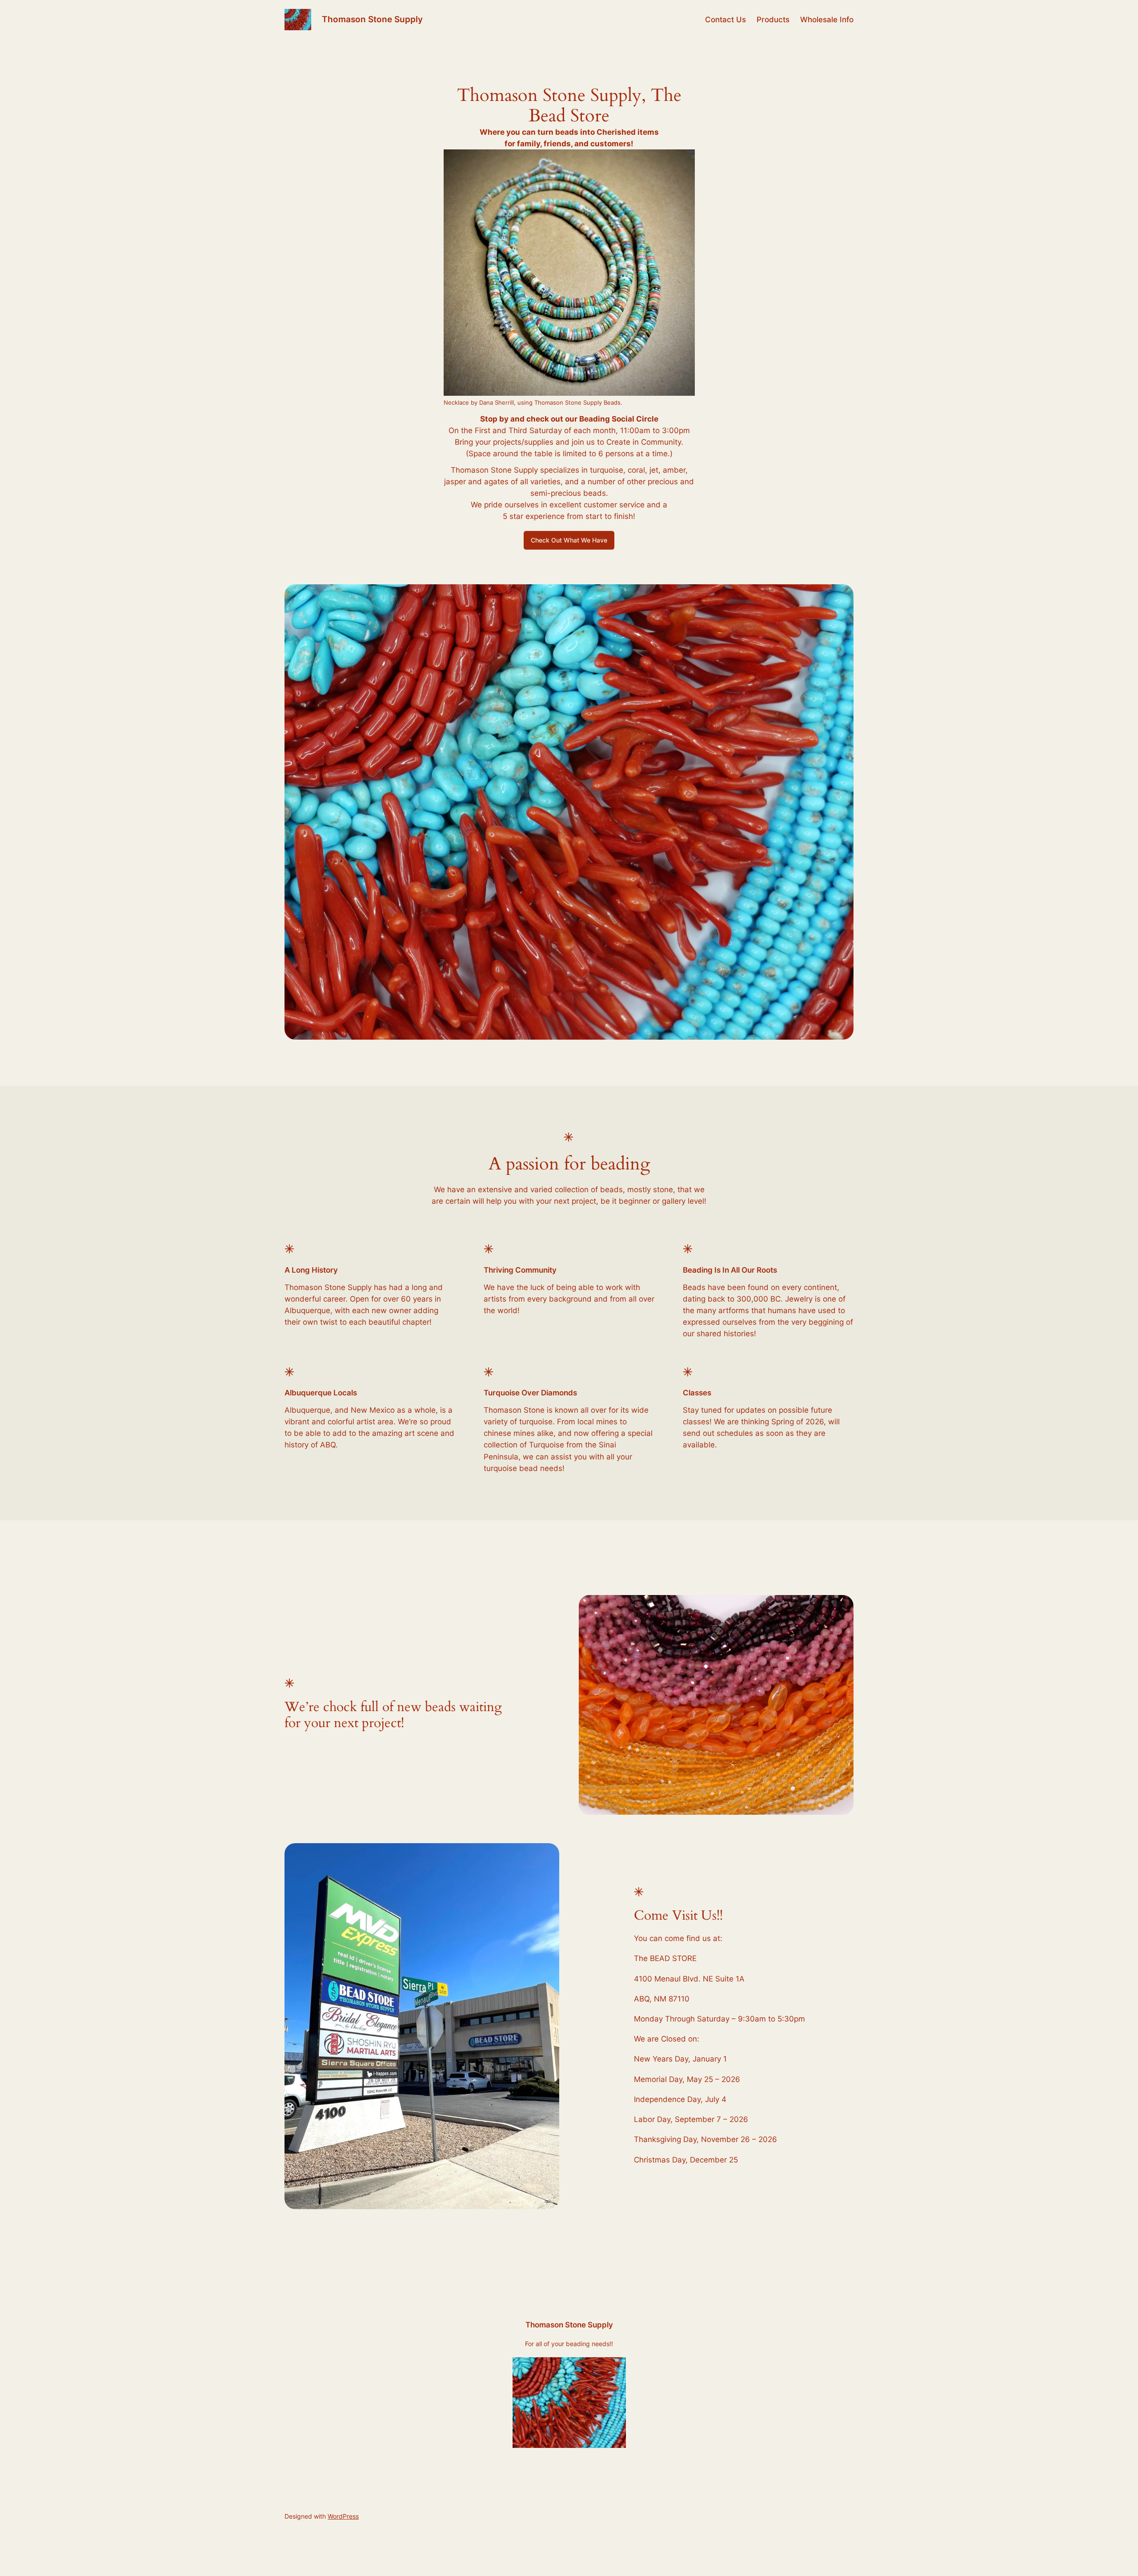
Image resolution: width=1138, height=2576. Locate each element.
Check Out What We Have (569, 540)
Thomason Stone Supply (372, 19)
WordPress (343, 2516)
